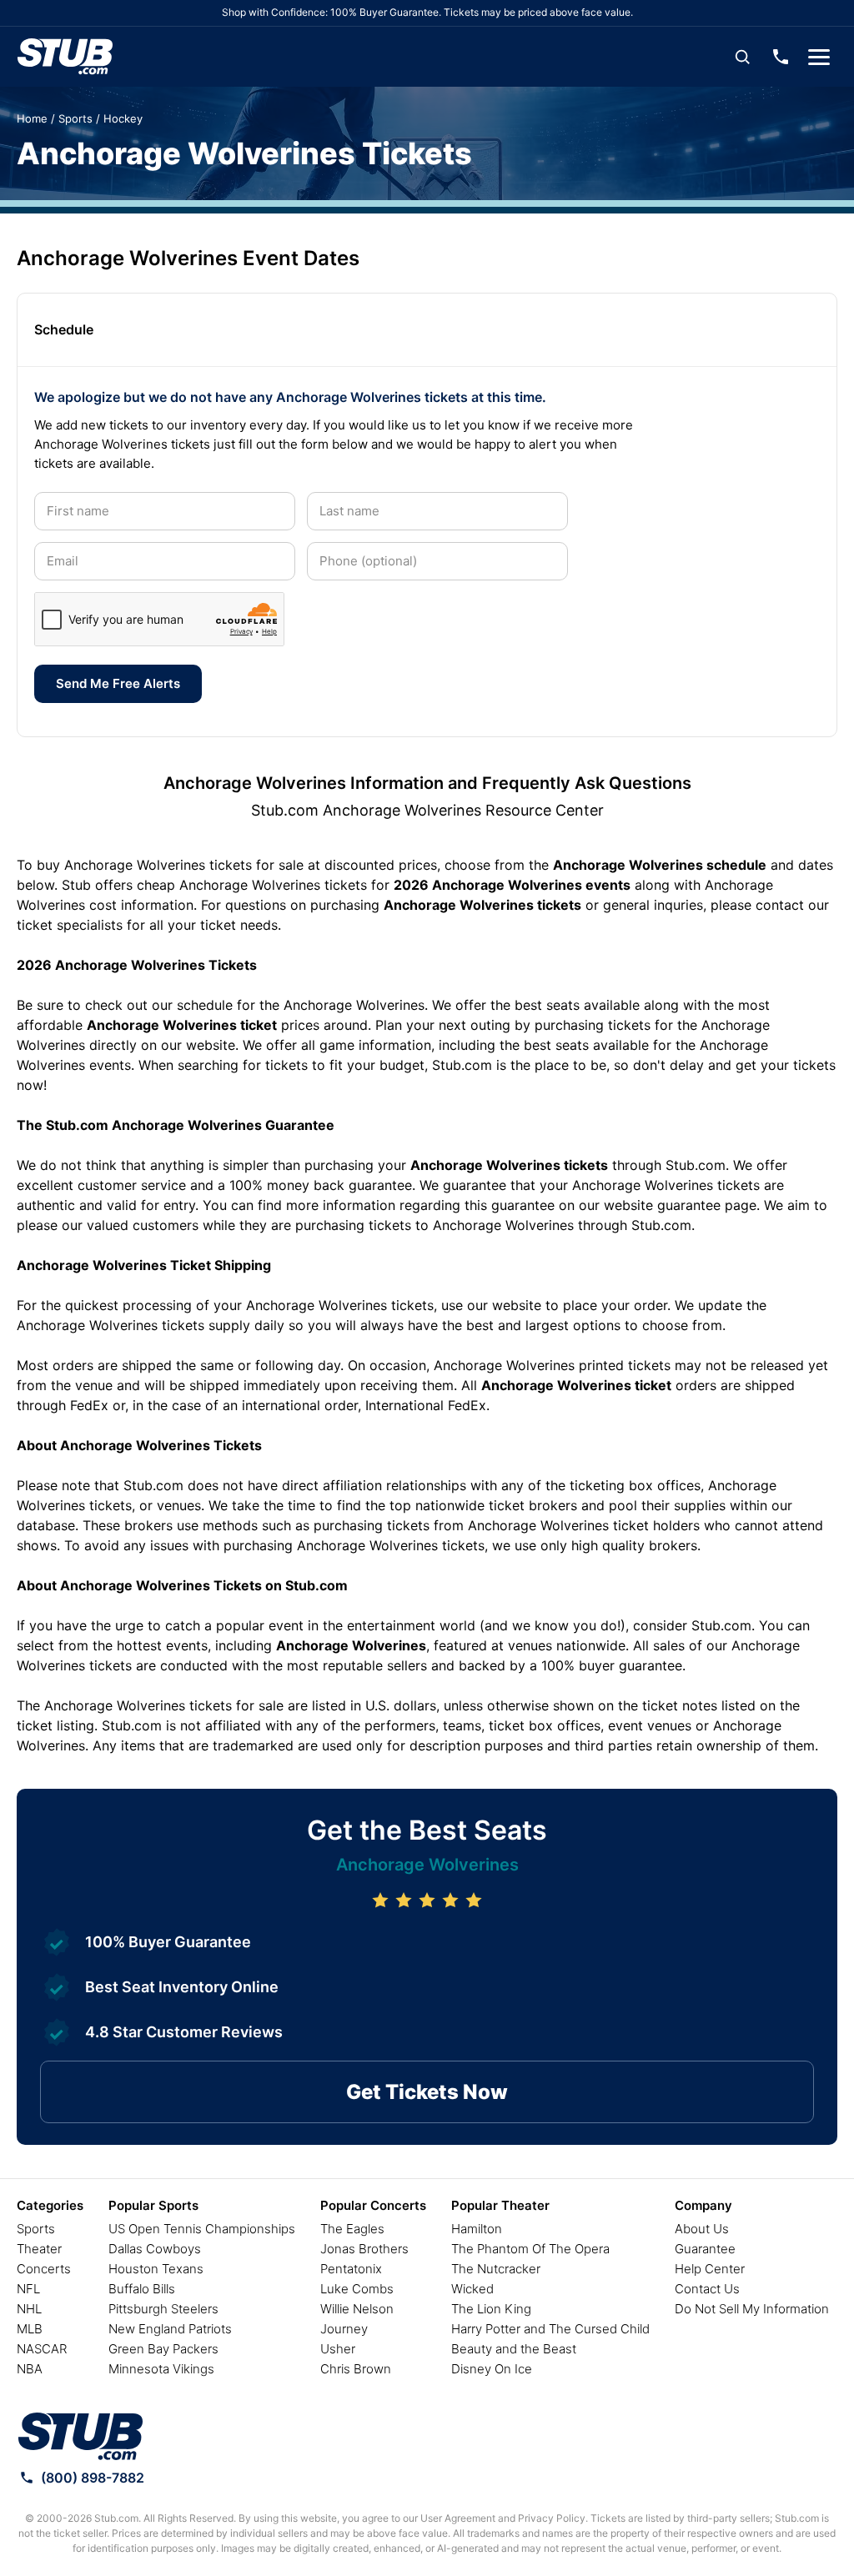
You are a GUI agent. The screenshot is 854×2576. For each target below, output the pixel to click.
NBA (30, 2369)
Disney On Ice (492, 2369)
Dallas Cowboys (155, 2249)
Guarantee (705, 2249)
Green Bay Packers (163, 2349)
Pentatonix (351, 2269)
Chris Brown (356, 2369)
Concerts (44, 2269)
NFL (28, 2289)
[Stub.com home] (80, 2437)
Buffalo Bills (142, 2289)
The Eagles (352, 2229)
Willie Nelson (357, 2309)
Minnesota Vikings (161, 2369)
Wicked (472, 2289)
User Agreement (458, 2518)
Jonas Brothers (364, 2249)
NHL (29, 2309)
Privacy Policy (552, 2518)
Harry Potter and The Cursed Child (550, 2329)
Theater (39, 2249)
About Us (702, 2229)
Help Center (710, 2269)
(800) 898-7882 (93, 2478)
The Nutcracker (496, 2269)
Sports (75, 118)
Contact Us (707, 2289)
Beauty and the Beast (514, 2349)
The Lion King (491, 2309)
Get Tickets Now (427, 2092)
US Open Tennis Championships (202, 2229)
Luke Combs (357, 2289)
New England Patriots (170, 2329)
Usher (338, 2349)
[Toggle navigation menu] (819, 57)
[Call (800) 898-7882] (781, 57)
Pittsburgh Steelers (163, 2309)
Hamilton (477, 2229)
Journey (344, 2329)
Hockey (123, 118)
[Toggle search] (742, 57)
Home (32, 118)
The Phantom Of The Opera (530, 2249)
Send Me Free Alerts (118, 683)
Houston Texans (156, 2269)
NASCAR (42, 2349)
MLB (30, 2329)
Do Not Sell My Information (752, 2309)
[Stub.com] (65, 57)
